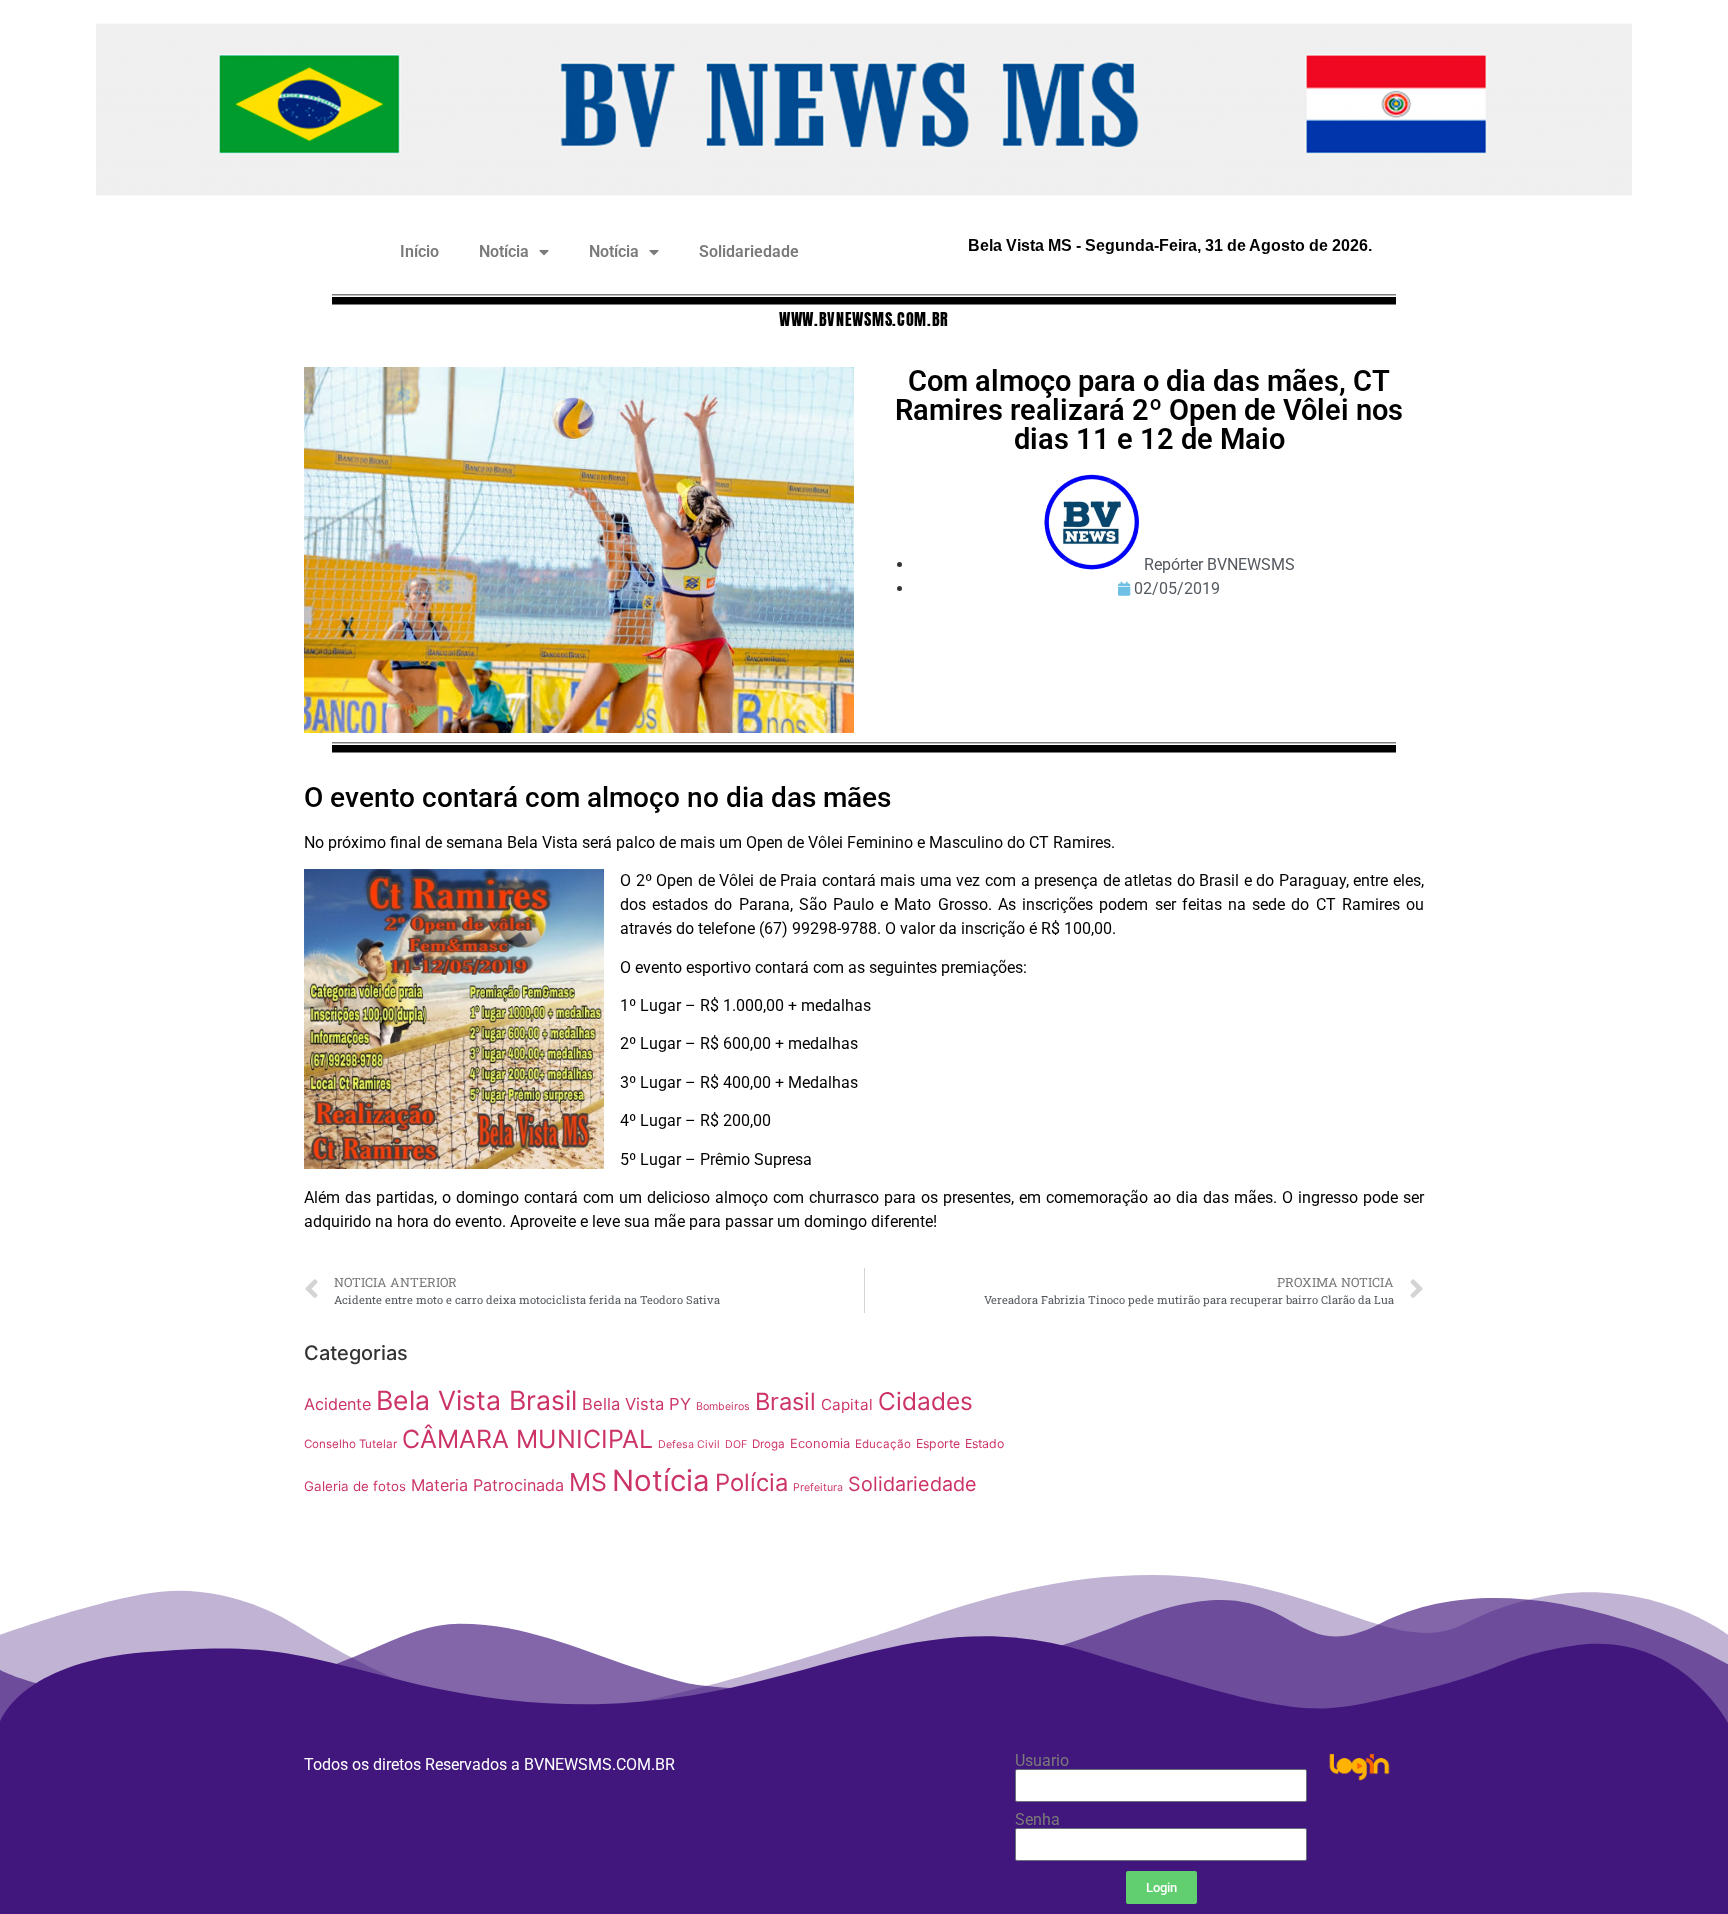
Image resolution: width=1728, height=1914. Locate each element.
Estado (984, 1443)
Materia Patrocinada (487, 1485)
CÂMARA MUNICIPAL (527, 1439)
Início (419, 251)
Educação (883, 1444)
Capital (847, 1404)
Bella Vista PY (636, 1404)
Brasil (785, 1401)
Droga (768, 1444)
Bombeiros (723, 1406)
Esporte (938, 1443)
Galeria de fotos (355, 1486)
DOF (736, 1444)
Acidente (337, 1404)
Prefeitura (818, 1487)
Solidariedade (749, 251)
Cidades (925, 1401)
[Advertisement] (1228, 1473)
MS (588, 1482)
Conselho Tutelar (350, 1444)
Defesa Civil (689, 1444)
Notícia (504, 251)
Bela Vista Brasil (476, 1400)
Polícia (751, 1482)
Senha (1037, 1820)
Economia (820, 1443)
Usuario (1042, 1761)
